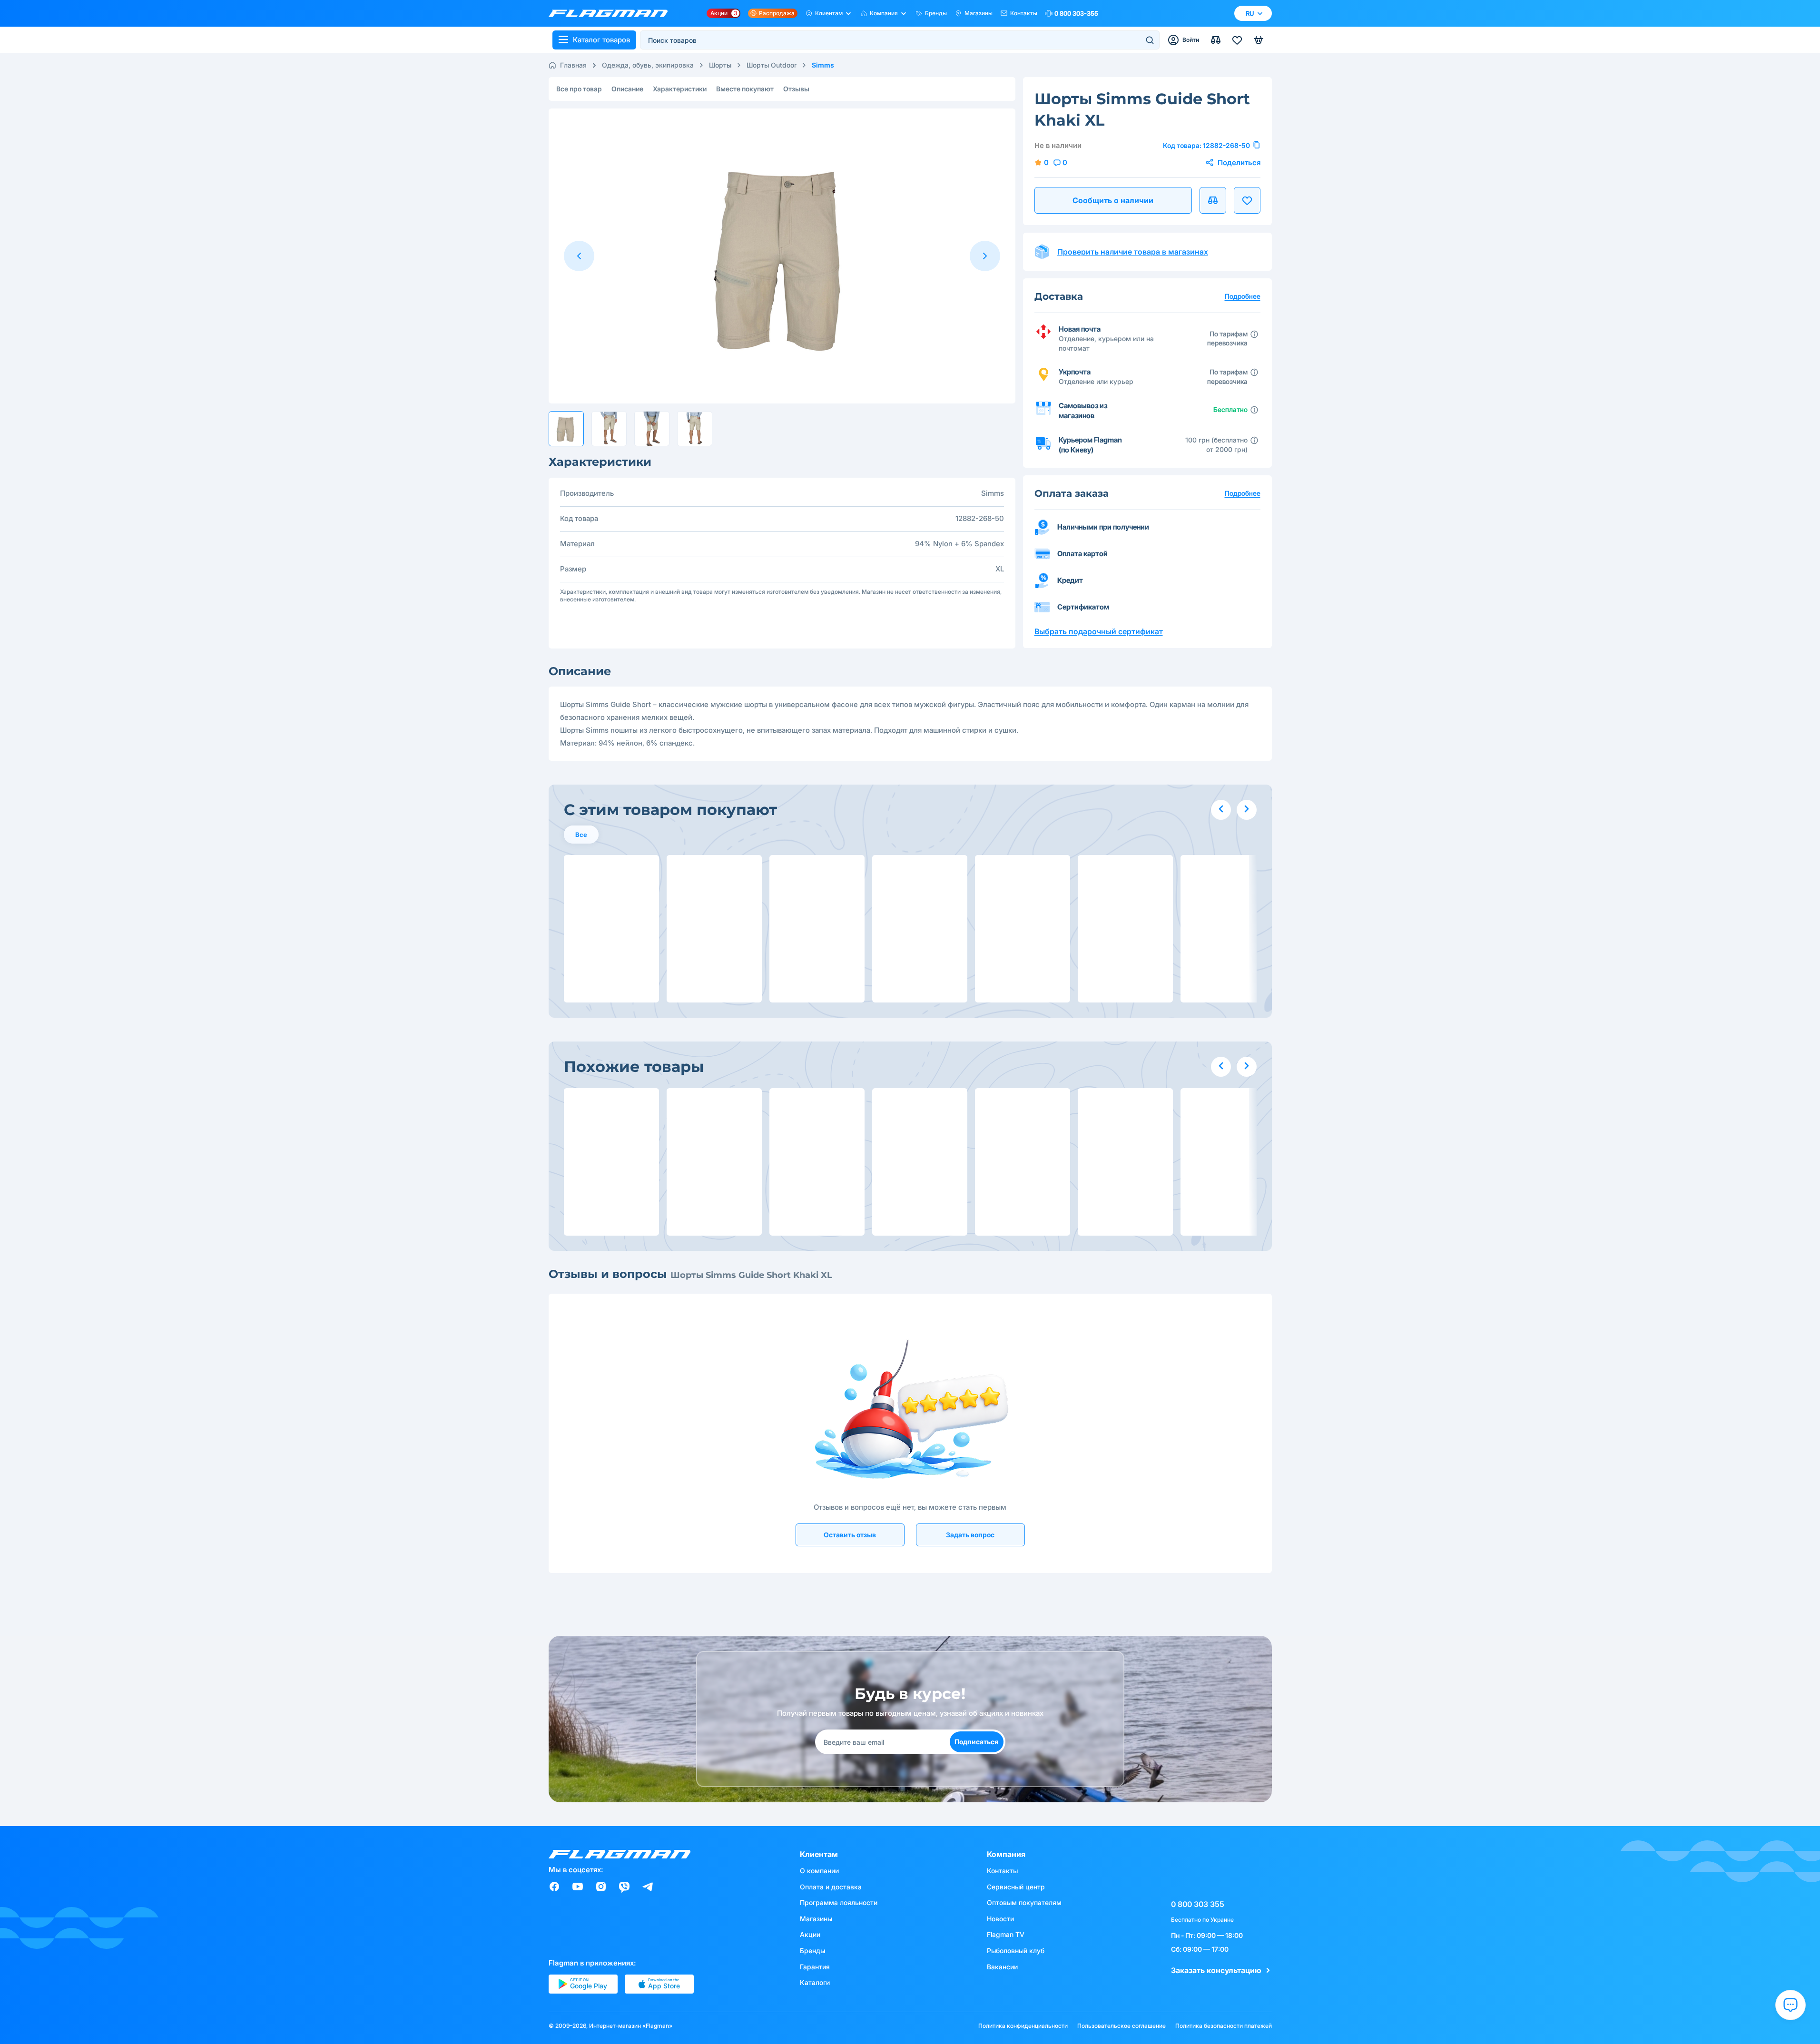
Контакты (1024, 13)
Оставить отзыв (850, 1535)
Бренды (936, 13)
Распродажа (777, 13)
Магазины (979, 13)
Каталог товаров (601, 40)
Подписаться (976, 1742)
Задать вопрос (970, 1535)
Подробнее (1243, 493)
